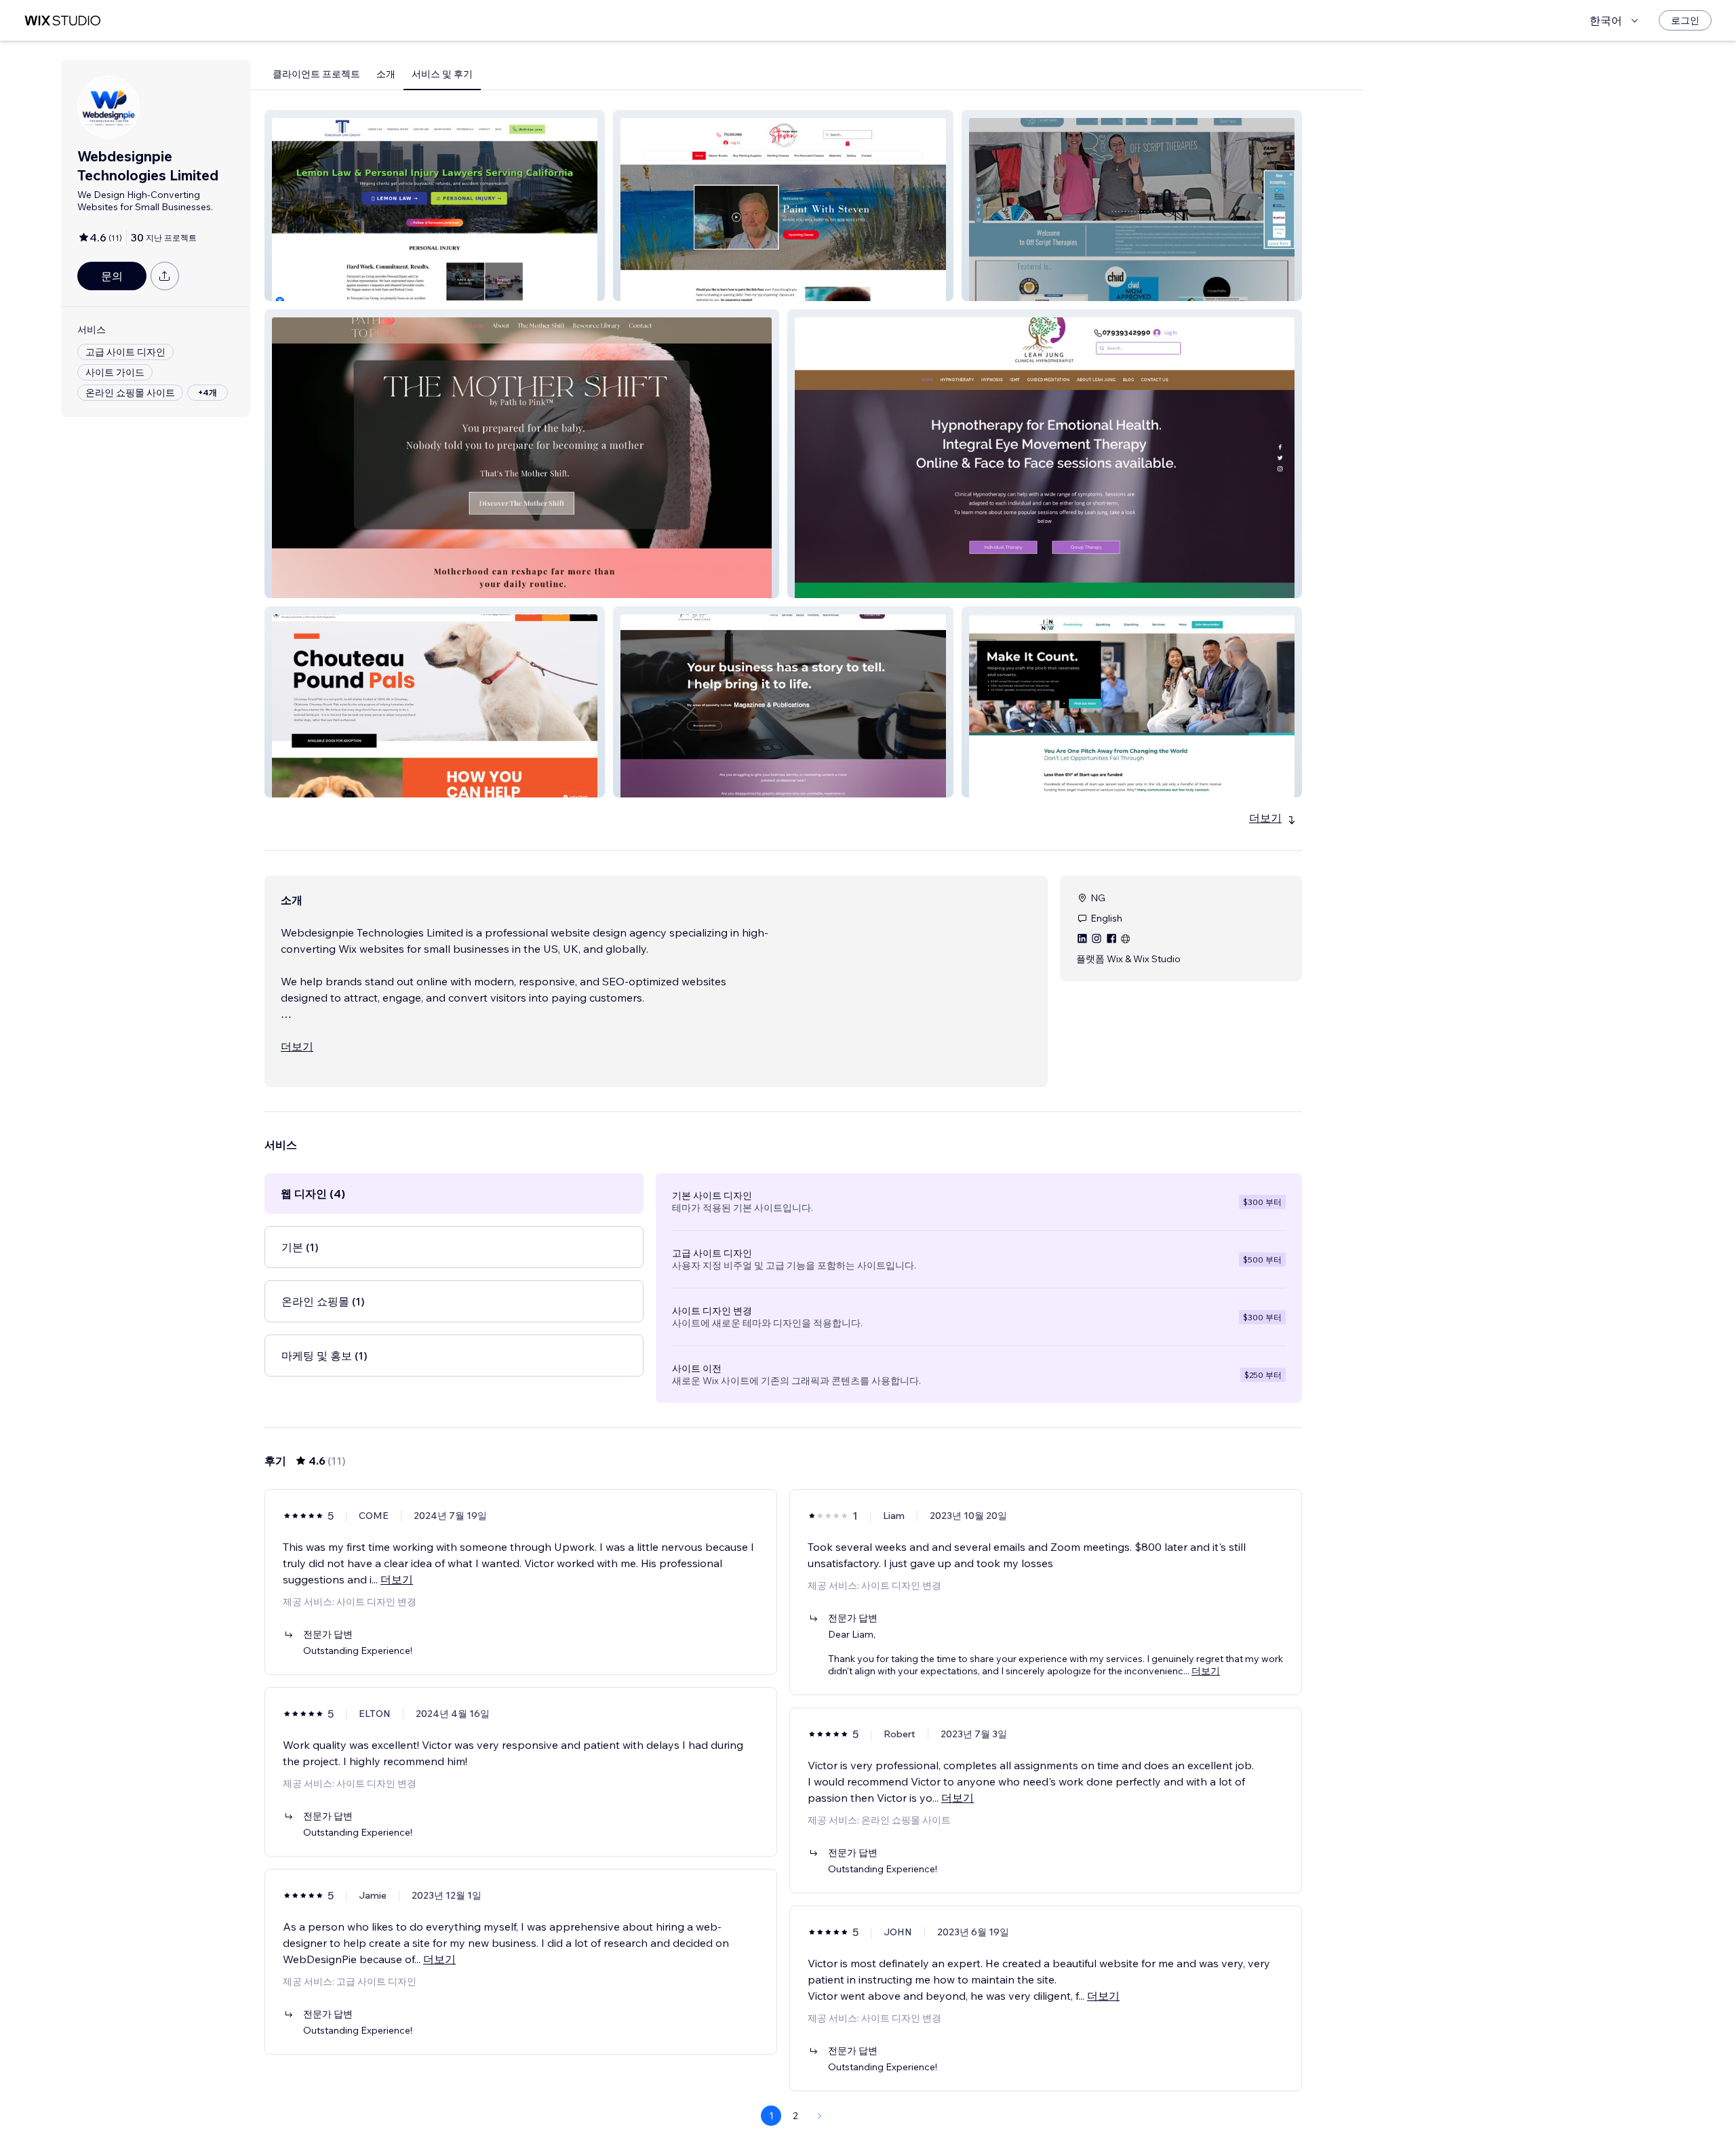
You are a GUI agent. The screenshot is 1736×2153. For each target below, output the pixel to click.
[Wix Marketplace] (62, 21)
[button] (435, 205)
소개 (386, 74)
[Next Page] (820, 2116)
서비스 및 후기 (442, 74)
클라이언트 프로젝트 (316, 74)
